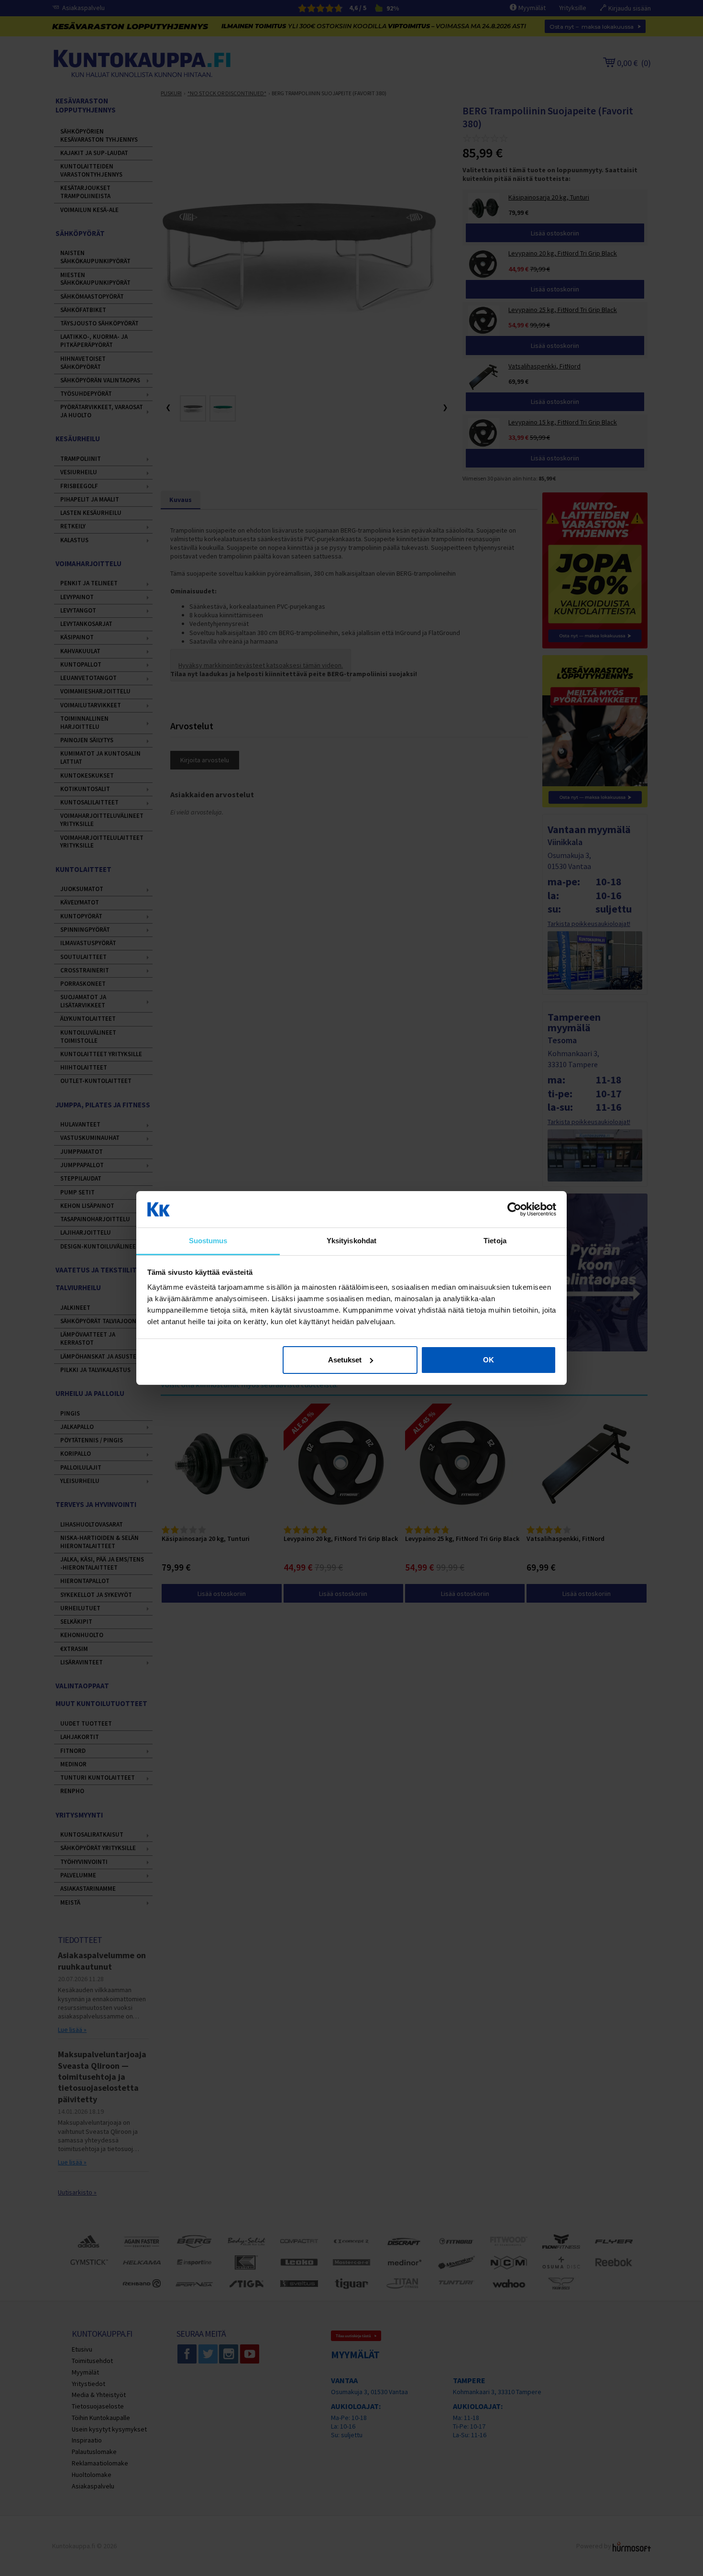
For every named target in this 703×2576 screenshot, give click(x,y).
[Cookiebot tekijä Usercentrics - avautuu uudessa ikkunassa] (514, 1209)
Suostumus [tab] (208, 1241)
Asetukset (345, 1360)
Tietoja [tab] (495, 1241)
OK (489, 1360)
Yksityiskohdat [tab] (351, 1241)
